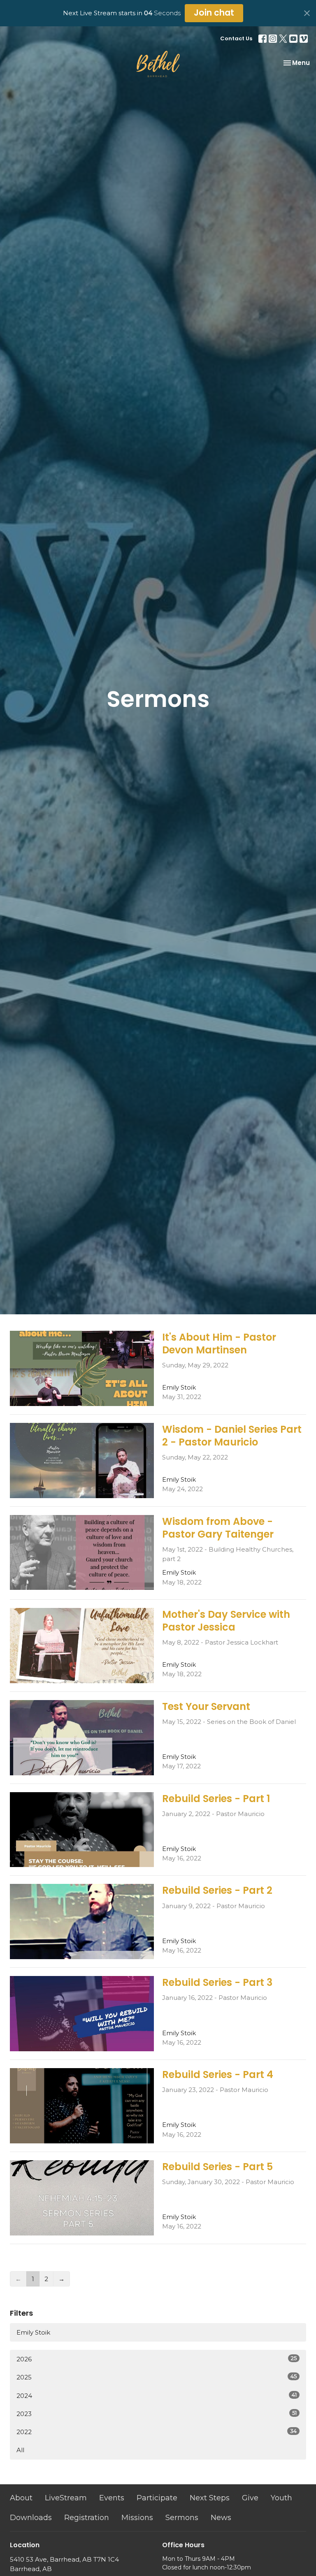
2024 (157, 2395)
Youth (281, 2498)
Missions (137, 2518)
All (20, 2450)
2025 (157, 2377)
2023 (157, 2414)
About (21, 2498)
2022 (157, 2432)
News (221, 2518)
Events (112, 2498)
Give (250, 2498)
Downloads (31, 2518)
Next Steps (210, 2498)
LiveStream (66, 2498)
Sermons (182, 2518)
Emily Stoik (33, 2332)
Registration (87, 2518)
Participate (157, 2498)
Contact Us (236, 38)
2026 (157, 2359)
